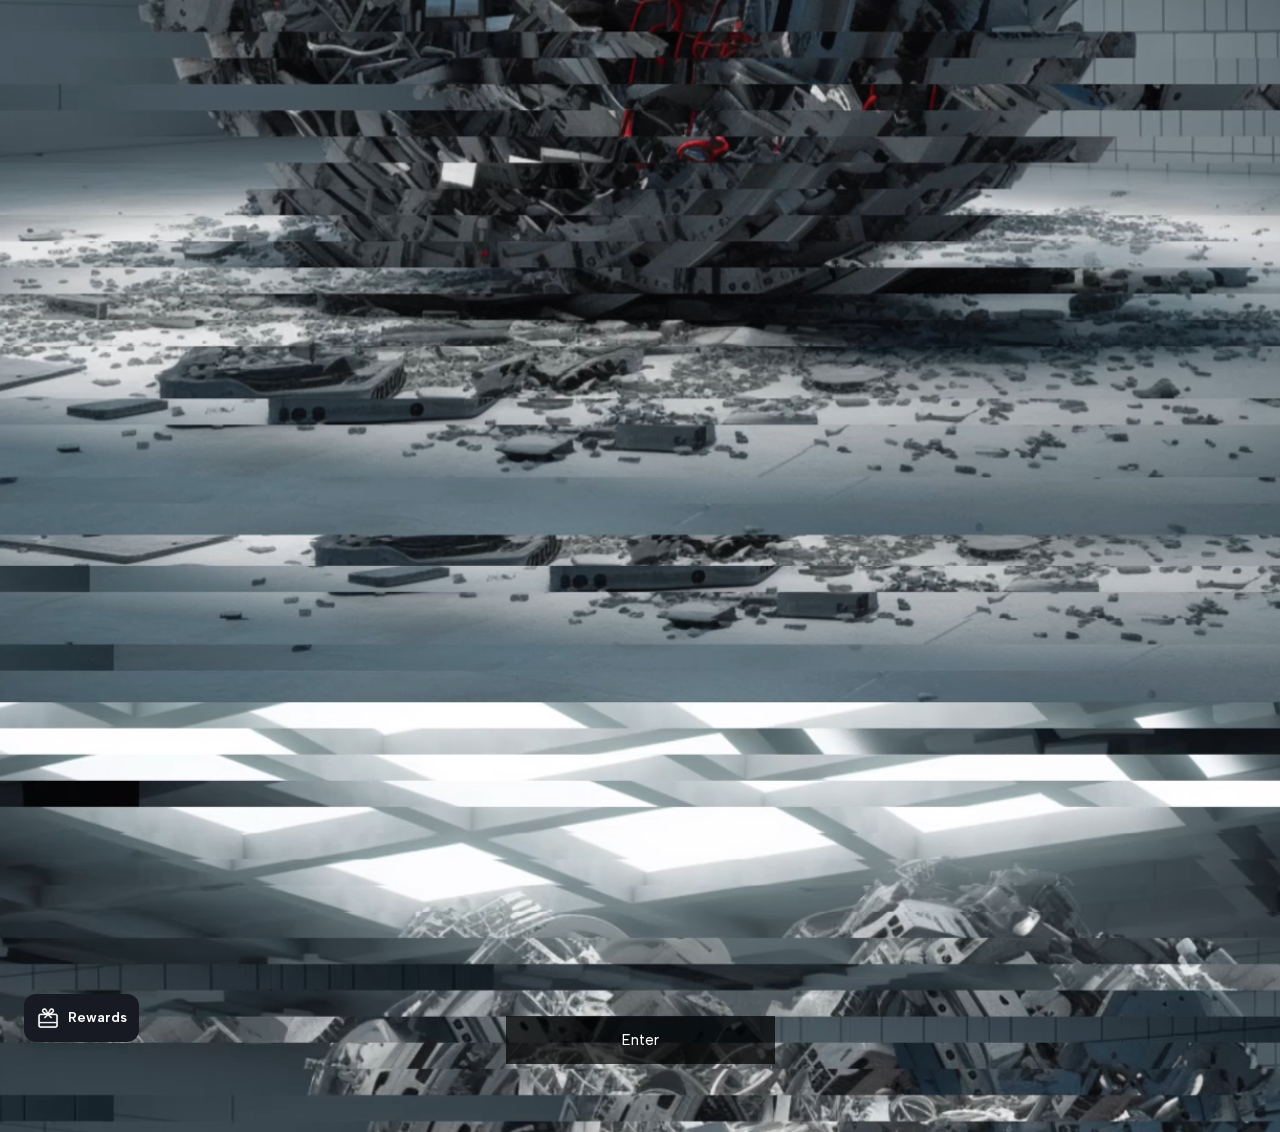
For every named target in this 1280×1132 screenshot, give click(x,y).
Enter (640, 1040)
